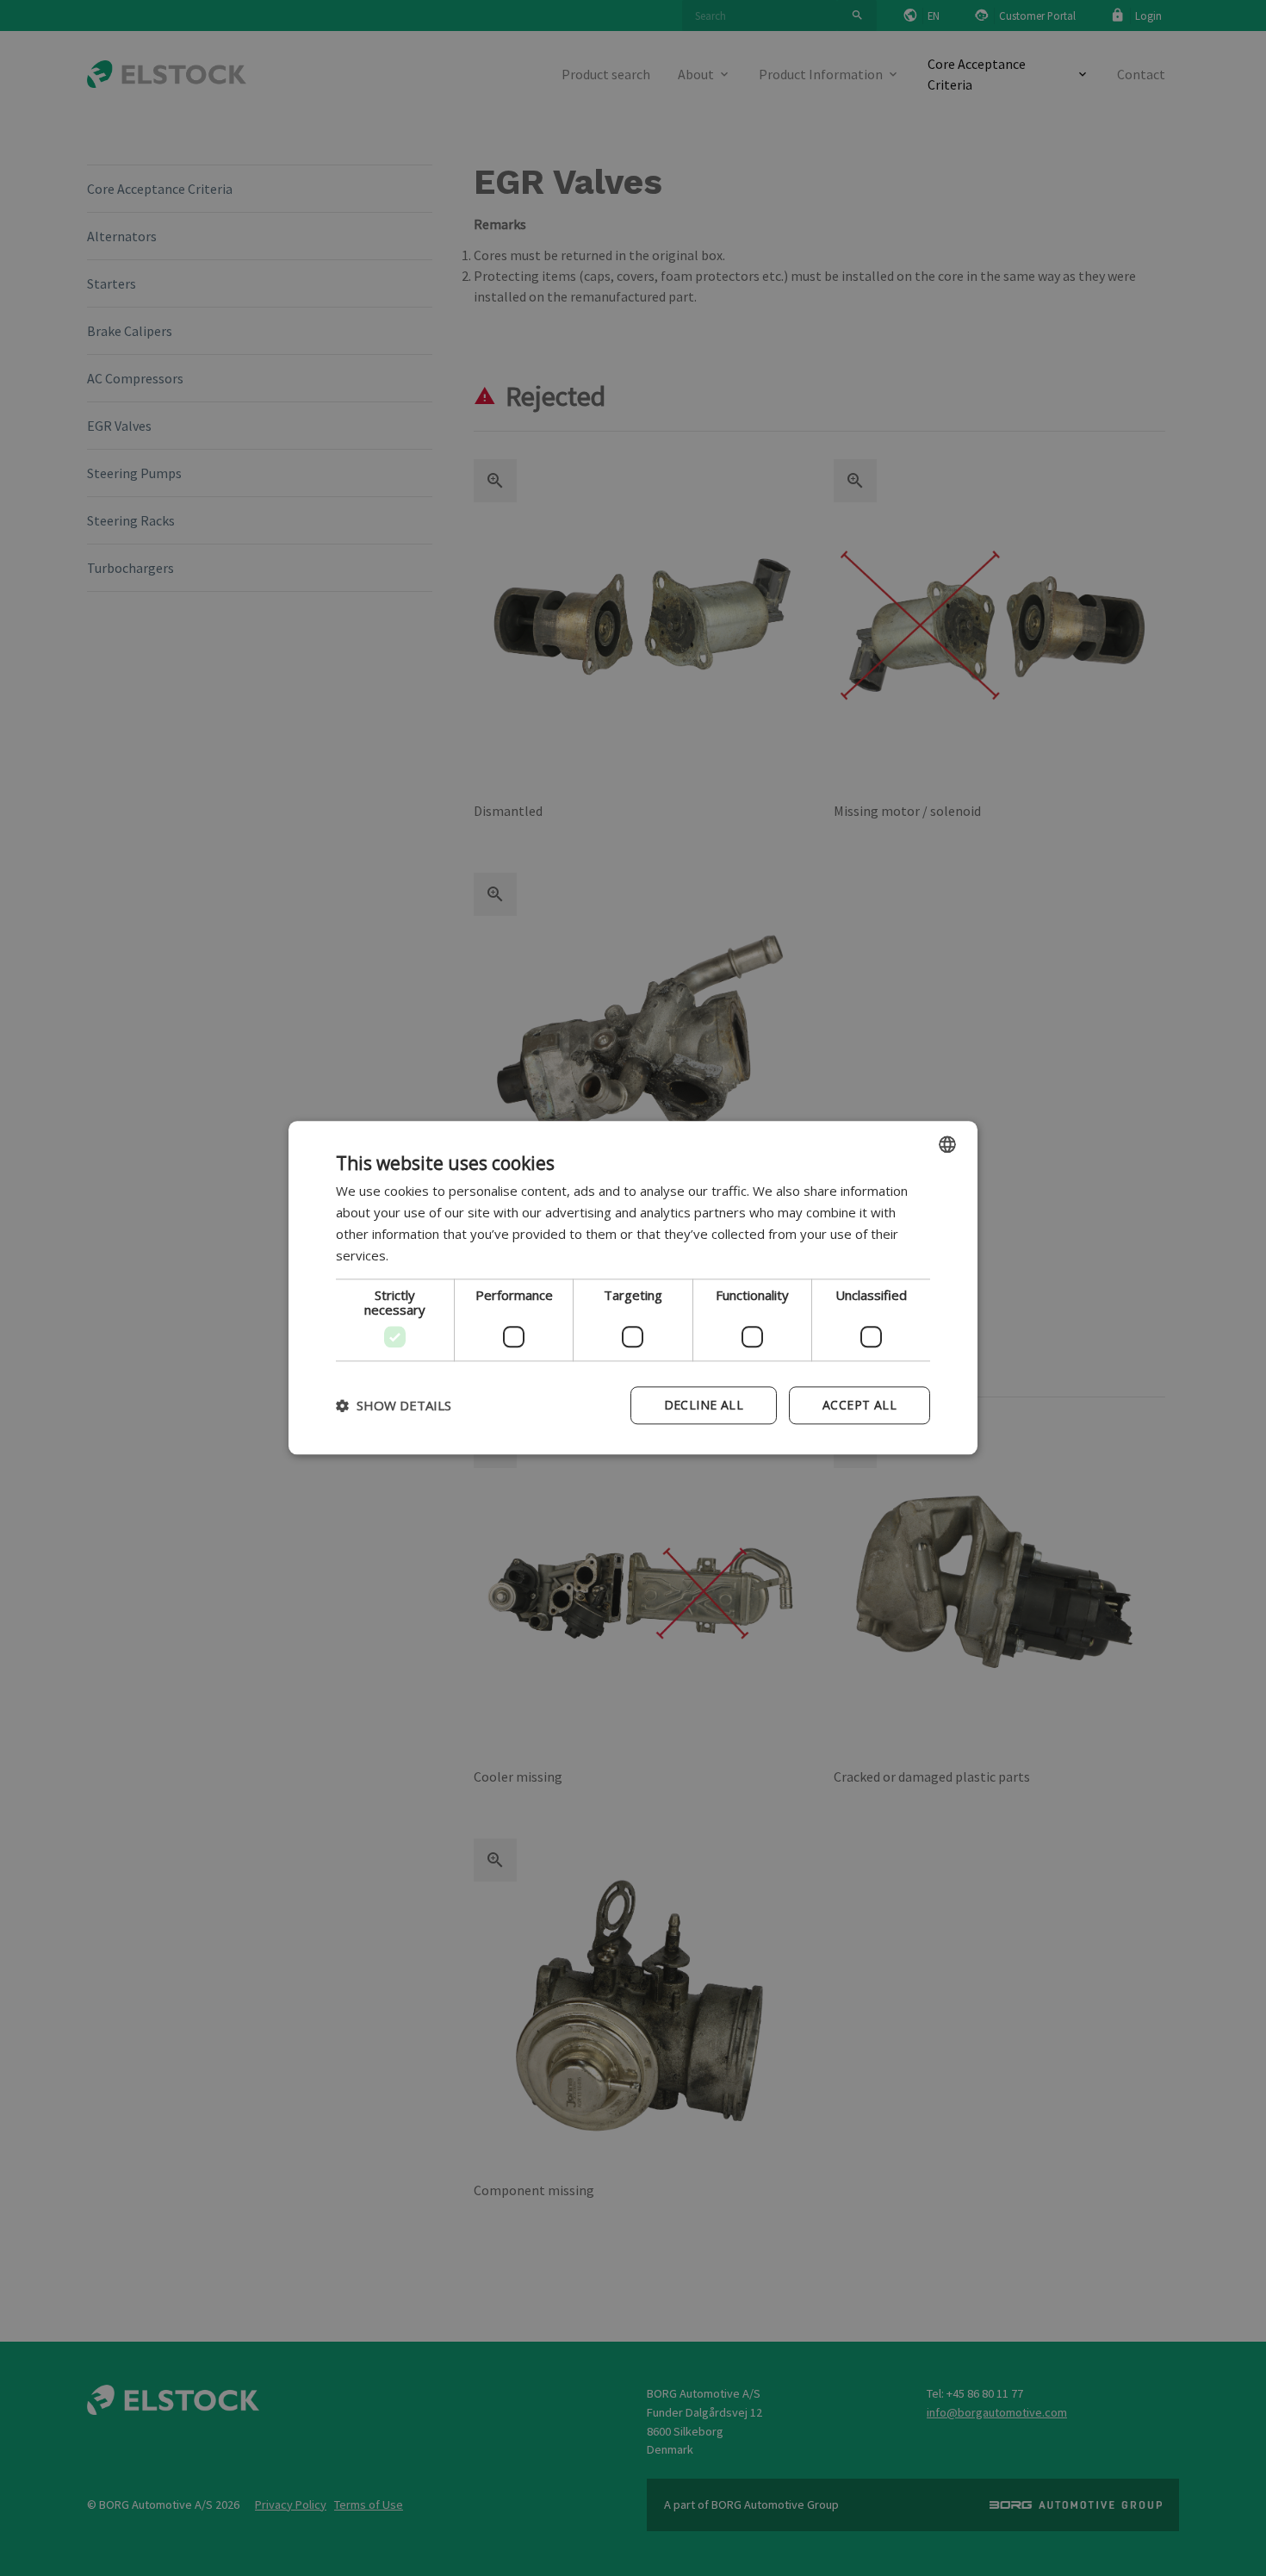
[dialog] (633, 1288)
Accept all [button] (860, 1406)
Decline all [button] (704, 1406)
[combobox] (947, 1144)
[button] (394, 1406)
